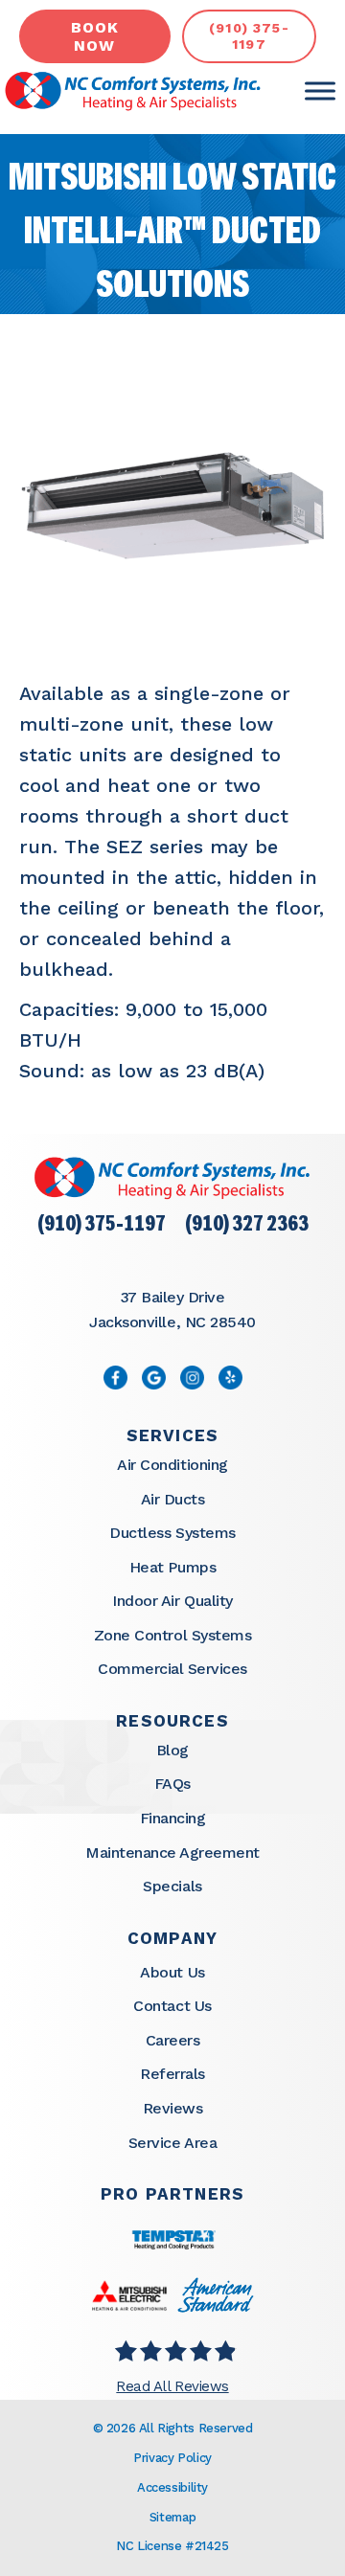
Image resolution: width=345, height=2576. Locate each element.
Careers (173, 2040)
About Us (172, 1972)
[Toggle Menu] (320, 91)
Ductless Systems (172, 1533)
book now (95, 36)
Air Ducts (173, 1499)
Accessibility (172, 2487)
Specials (172, 1886)
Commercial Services (172, 1669)
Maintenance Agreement (172, 1853)
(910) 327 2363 (247, 1225)
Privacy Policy (172, 2458)
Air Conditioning (172, 1465)
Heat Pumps (172, 1567)
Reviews (173, 2108)
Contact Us (172, 2006)
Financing (173, 1818)
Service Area (172, 2143)
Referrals (172, 2074)
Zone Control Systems (172, 1635)
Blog (172, 1750)
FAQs (172, 1784)
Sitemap (172, 2517)
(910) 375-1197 (102, 1225)
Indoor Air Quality (172, 1601)
